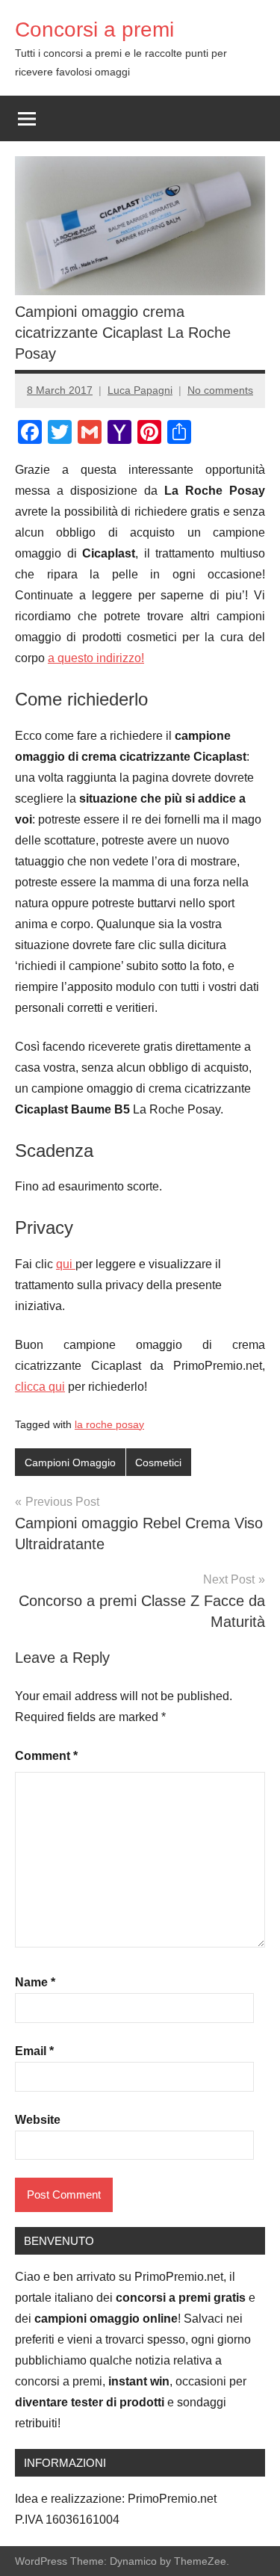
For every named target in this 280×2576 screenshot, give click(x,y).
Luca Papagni (140, 390)
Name (35, 1982)
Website (38, 2120)
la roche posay (109, 1424)
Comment (46, 1756)
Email (34, 2051)
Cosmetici (158, 1462)
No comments (220, 390)
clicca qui (40, 1387)
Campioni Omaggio (70, 1462)
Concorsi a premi (94, 30)
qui (66, 1264)
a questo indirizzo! (96, 658)
